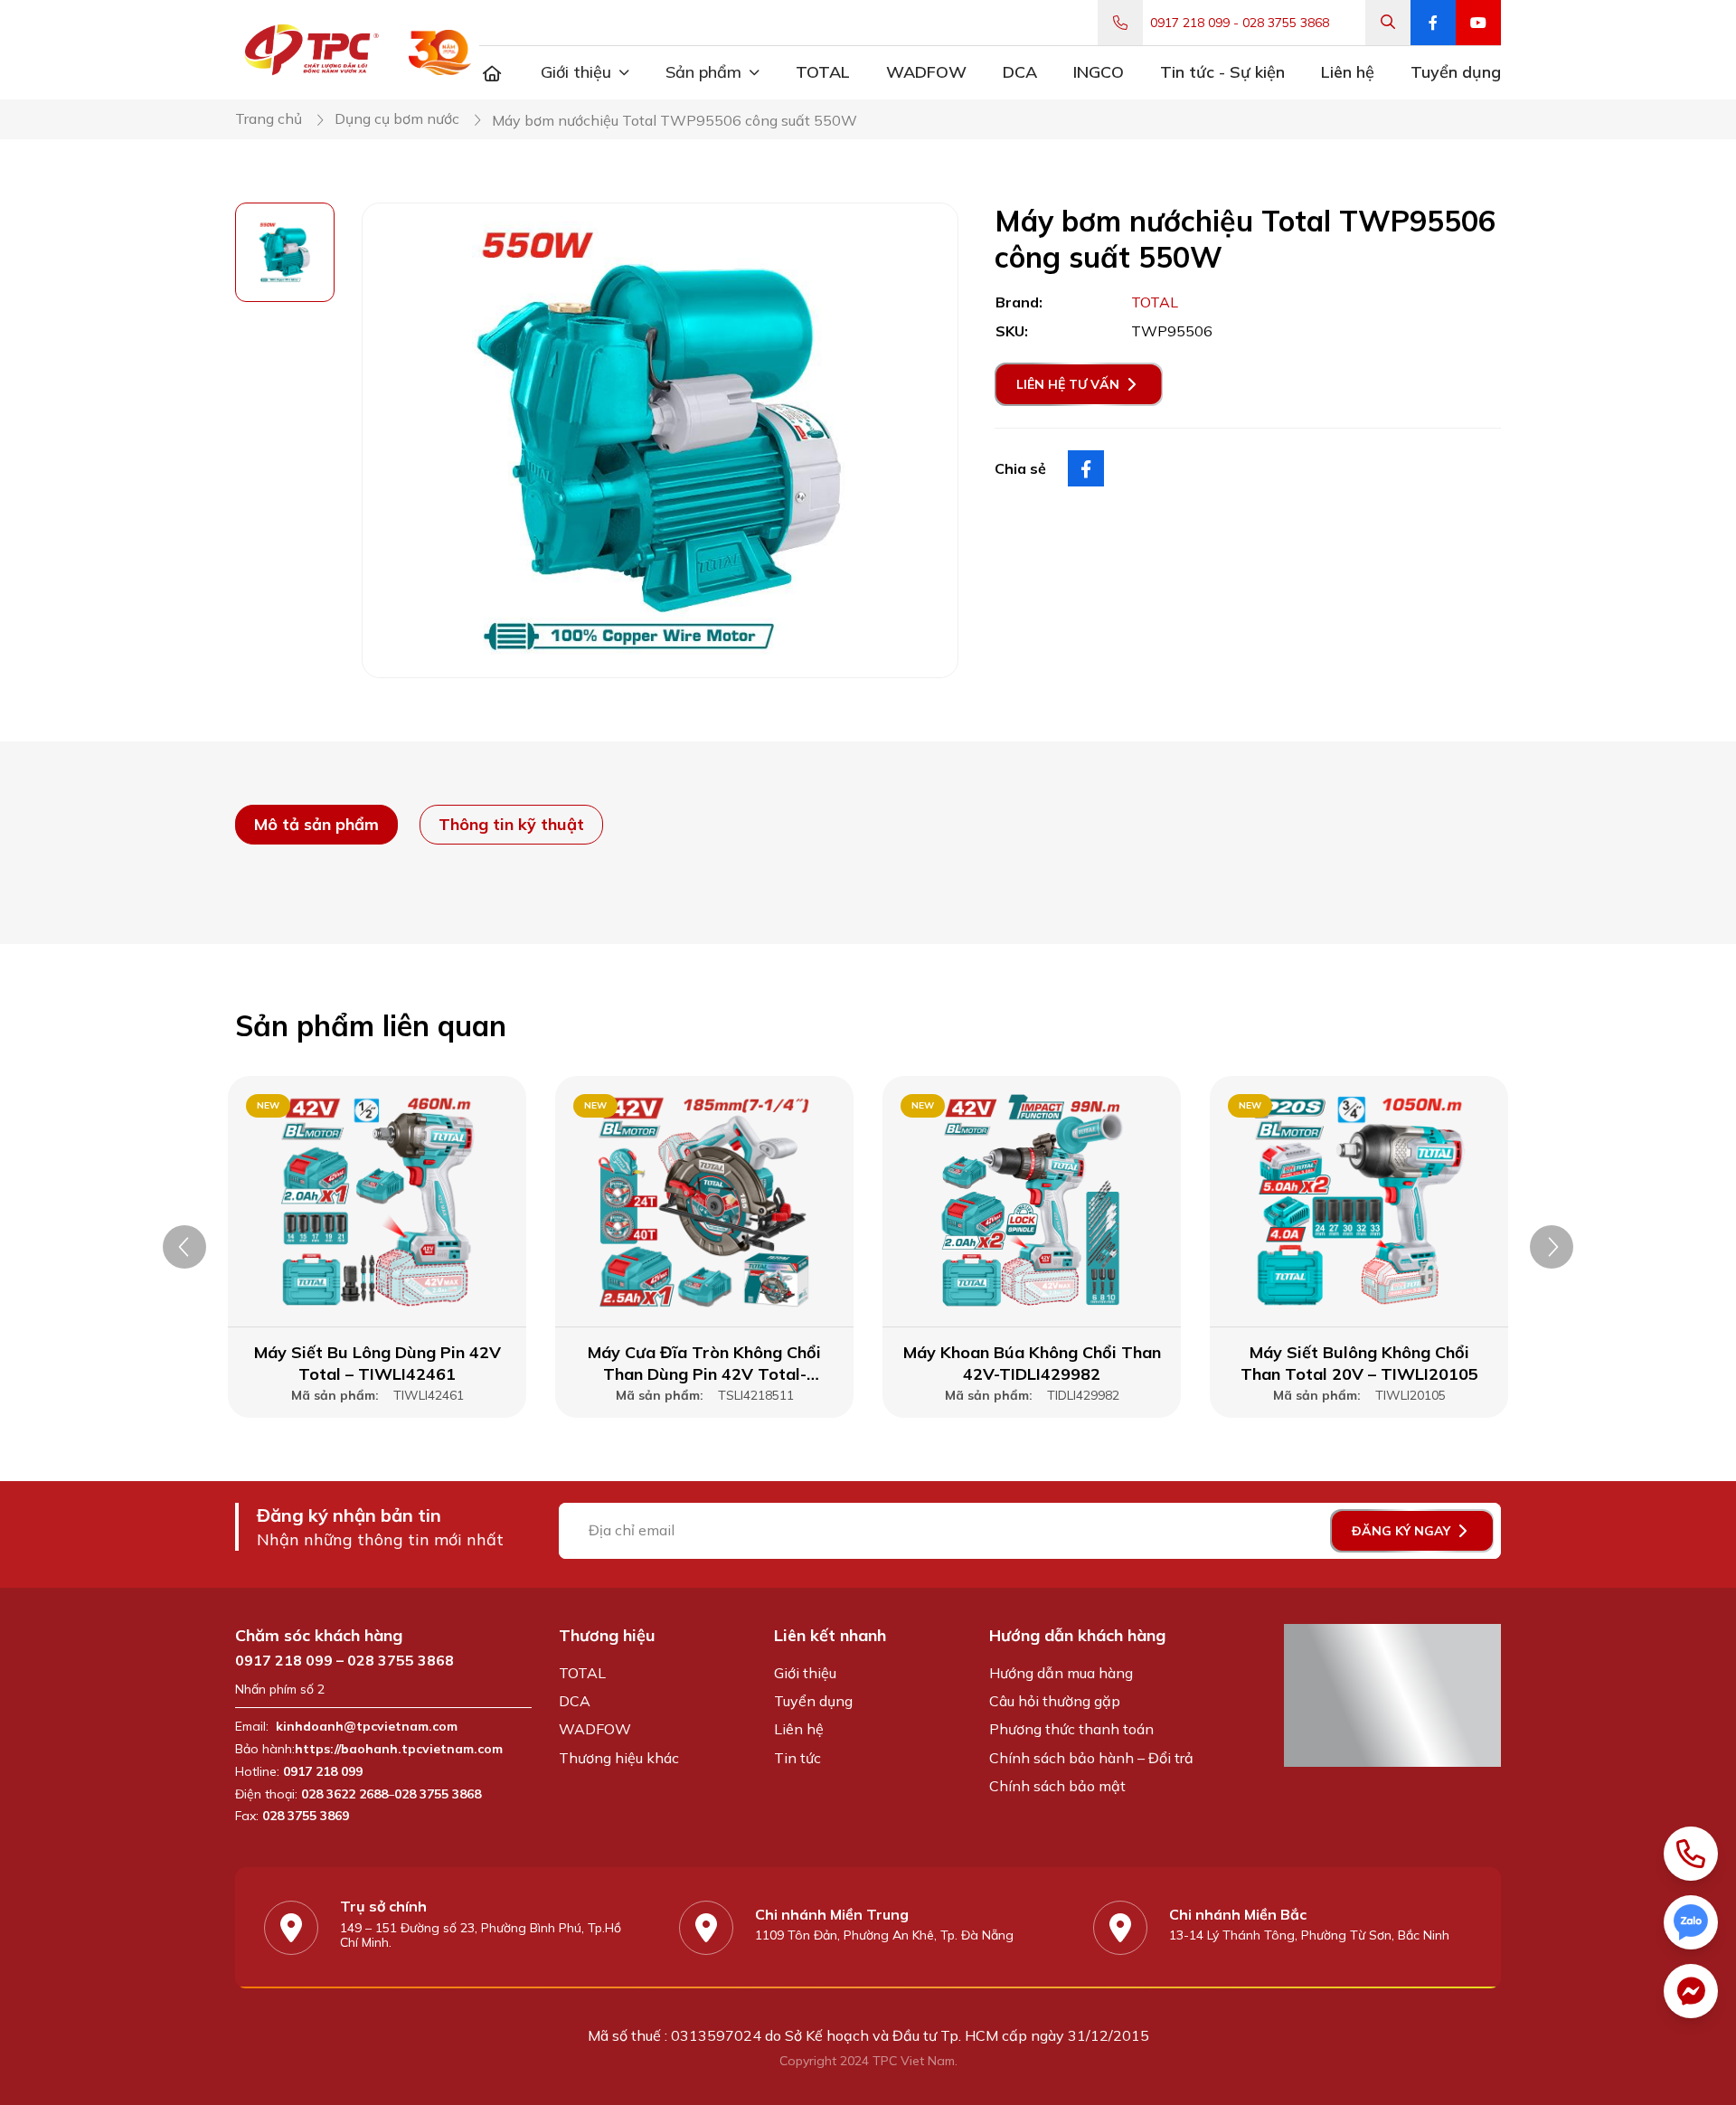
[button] (184, 1247)
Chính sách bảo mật (1057, 1786)
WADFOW (595, 1729)
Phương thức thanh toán (1071, 1729)
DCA (575, 1701)
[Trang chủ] (492, 73)
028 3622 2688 (344, 1794)
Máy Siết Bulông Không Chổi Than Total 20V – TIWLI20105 (1359, 1363)
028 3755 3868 (1286, 23)
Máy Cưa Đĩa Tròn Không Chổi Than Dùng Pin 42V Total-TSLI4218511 (704, 1363)
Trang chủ (269, 119)
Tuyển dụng (813, 1701)
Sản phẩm (703, 72)
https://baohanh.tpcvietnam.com (401, 1749)
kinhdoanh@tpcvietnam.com (367, 1727)
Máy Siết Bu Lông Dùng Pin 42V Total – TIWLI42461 (377, 1363)
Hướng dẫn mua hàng (1061, 1673)
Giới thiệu (805, 1673)
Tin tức (797, 1758)
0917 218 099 (1190, 23)
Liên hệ (799, 1729)
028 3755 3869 (306, 1816)
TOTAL (582, 1673)
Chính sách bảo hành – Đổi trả (1091, 1758)
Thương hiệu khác (619, 1758)
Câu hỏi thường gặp (1055, 1701)
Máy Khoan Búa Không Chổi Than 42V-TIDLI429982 (1032, 1363)
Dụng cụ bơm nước (397, 119)
